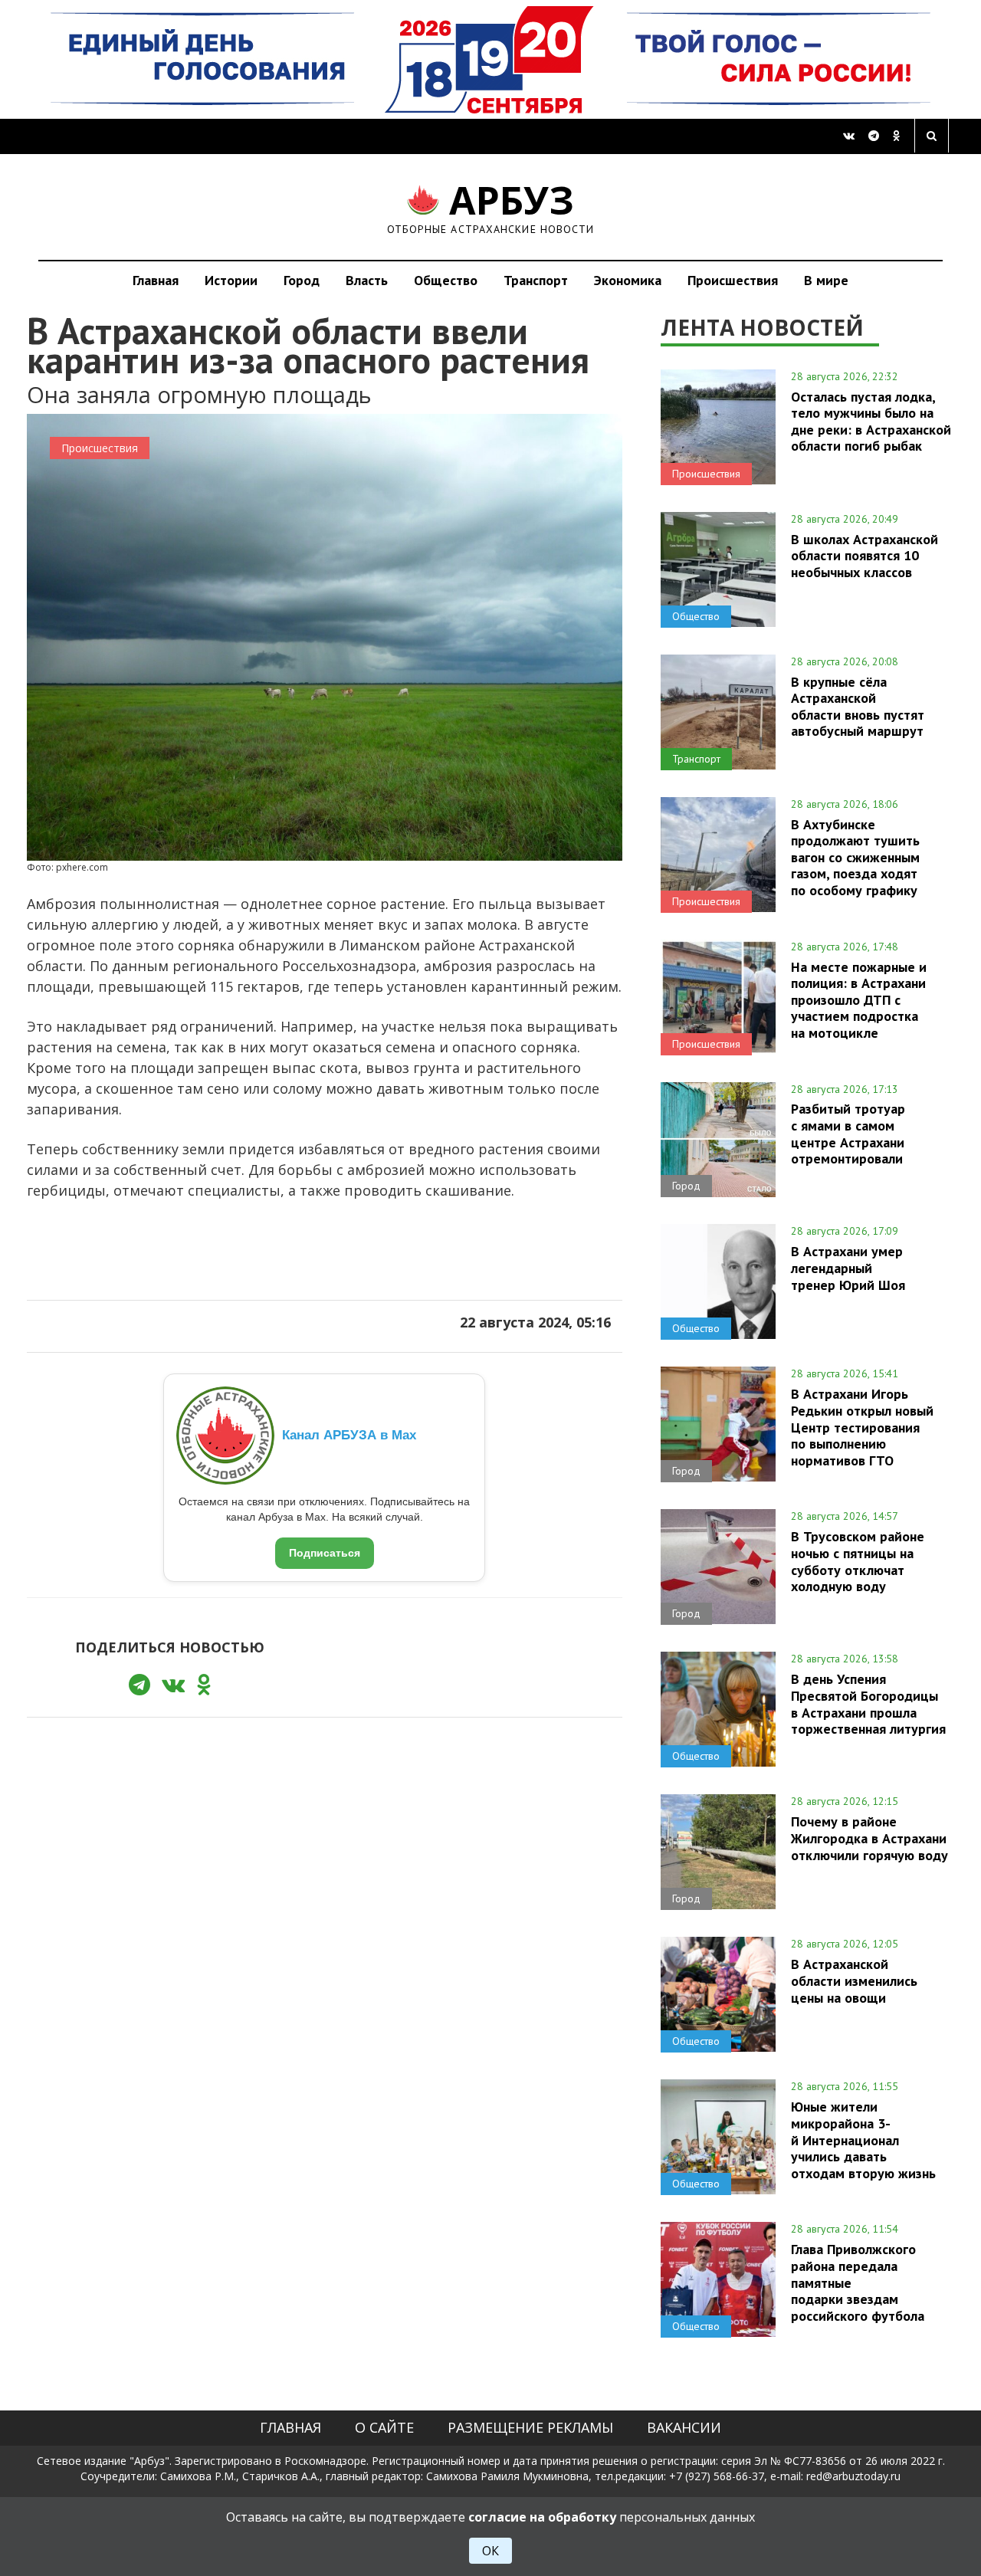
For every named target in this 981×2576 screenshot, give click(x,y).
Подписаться (325, 1553)
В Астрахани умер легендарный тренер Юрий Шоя (848, 1268)
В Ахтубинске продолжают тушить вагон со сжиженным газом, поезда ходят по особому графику (855, 857)
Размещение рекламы (530, 2427)
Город (302, 280)
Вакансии (684, 2427)
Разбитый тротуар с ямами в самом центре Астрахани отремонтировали (848, 1133)
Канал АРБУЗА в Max (349, 1435)
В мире (826, 280)
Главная (156, 280)
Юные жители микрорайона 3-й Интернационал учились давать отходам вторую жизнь (863, 2140)
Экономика (628, 280)
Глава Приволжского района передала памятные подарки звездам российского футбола (858, 2282)
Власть (367, 280)
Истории (231, 280)
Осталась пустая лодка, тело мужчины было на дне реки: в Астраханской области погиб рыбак (871, 421)
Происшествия (733, 280)
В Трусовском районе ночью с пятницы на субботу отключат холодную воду (858, 1561)
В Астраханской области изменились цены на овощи (854, 1980)
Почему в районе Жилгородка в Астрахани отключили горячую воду (869, 1838)
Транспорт (536, 280)
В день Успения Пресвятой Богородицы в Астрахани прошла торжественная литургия (868, 1703)
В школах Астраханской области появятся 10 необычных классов (865, 556)
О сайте (384, 2427)
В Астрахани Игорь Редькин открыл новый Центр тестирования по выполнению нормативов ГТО (862, 1427)
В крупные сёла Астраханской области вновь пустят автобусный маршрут (858, 706)
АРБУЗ (491, 207)
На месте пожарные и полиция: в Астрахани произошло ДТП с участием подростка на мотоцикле (859, 1000)
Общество (446, 280)
